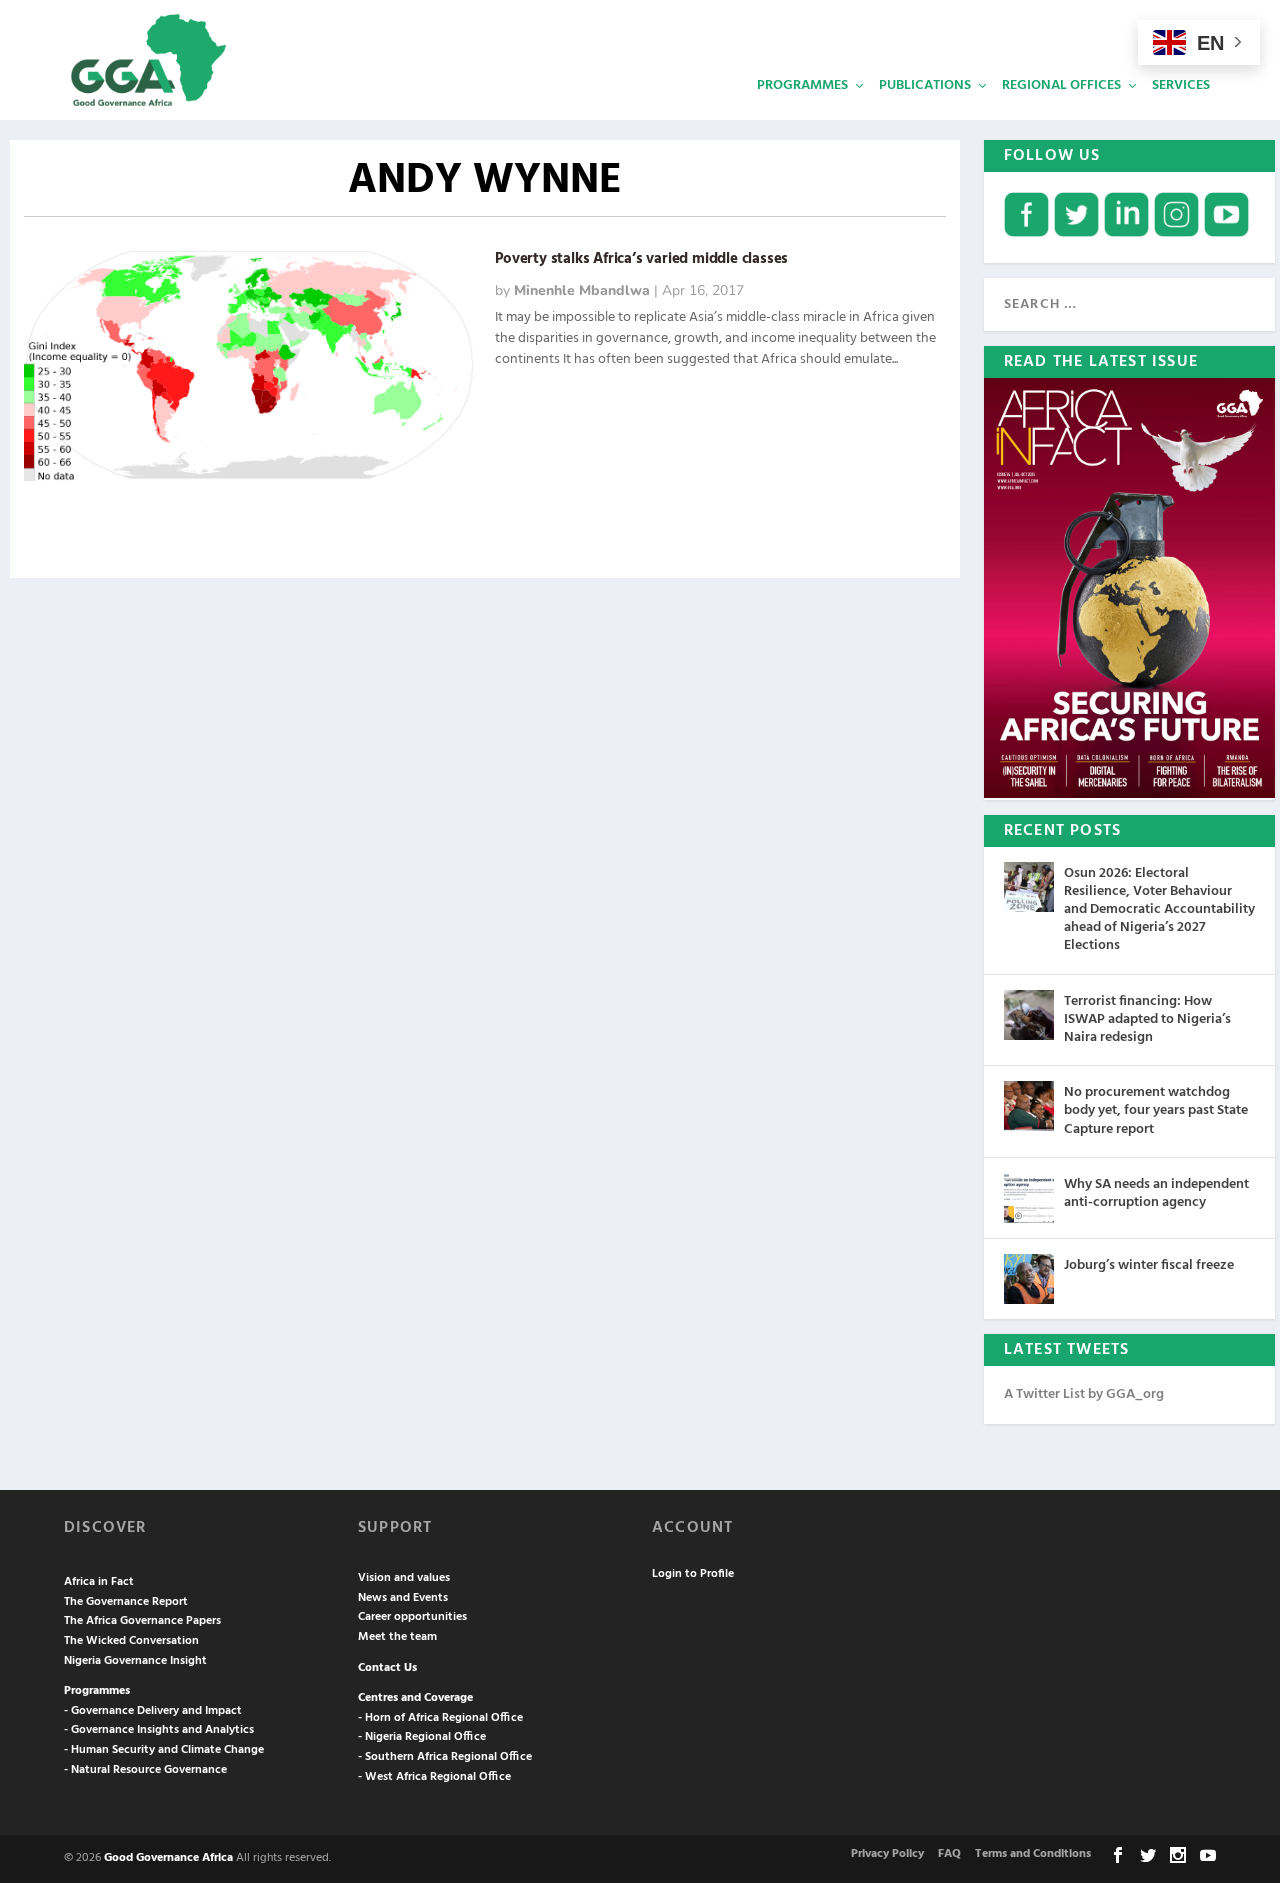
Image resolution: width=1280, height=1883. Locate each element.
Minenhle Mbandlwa (582, 290)
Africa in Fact (99, 1582)
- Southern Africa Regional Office (445, 1757)
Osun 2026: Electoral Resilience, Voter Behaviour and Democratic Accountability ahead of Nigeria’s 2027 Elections (1159, 910)
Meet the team (397, 1637)
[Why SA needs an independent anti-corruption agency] (1029, 1198)
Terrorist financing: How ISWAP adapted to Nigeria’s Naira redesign (1147, 1019)
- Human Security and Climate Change (164, 1750)
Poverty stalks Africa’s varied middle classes (641, 259)
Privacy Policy (887, 1854)
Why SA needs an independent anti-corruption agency (1156, 1193)
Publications (925, 85)
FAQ (949, 1854)
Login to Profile (693, 1574)
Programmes (802, 85)
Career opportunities (412, 1617)
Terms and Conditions (1033, 1854)
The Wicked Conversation (131, 1641)
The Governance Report (126, 1602)
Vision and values (404, 1578)
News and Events (403, 1598)
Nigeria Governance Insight (135, 1661)
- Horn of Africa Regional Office (440, 1718)
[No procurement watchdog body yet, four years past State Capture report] (1029, 1106)
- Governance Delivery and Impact (153, 1711)
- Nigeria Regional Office (422, 1737)
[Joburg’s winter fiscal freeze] (1029, 1279)
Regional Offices (1061, 85)
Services (1181, 85)
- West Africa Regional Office (434, 1777)
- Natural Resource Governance (145, 1770)
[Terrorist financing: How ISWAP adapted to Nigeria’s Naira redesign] (1029, 1015)
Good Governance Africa (168, 1858)
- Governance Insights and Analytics (159, 1730)
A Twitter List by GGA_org (1084, 1394)
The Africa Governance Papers (142, 1621)
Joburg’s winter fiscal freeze (1149, 1265)
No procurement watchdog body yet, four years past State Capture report (1156, 1110)
